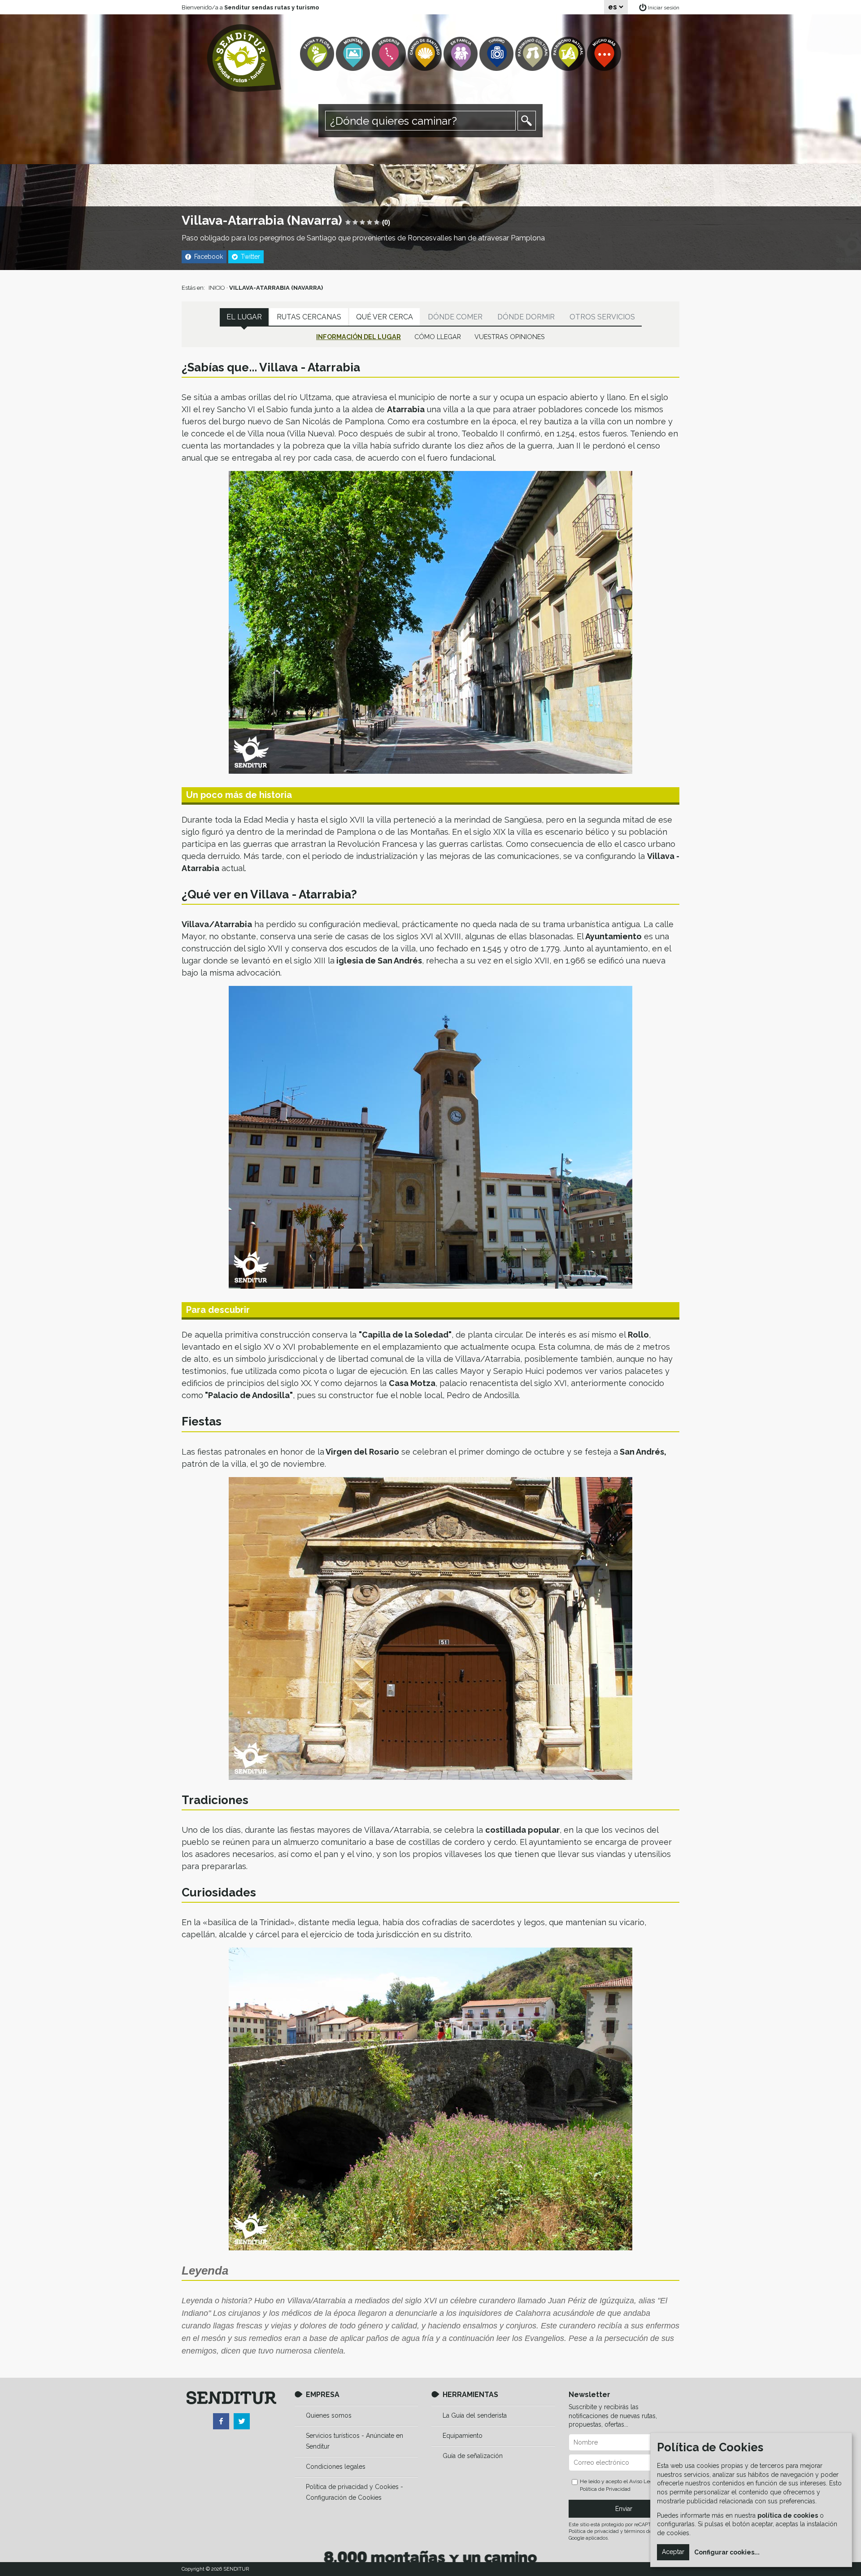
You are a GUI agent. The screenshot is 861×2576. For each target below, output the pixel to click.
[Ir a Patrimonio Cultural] (533, 54)
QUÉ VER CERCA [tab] (385, 317)
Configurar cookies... (727, 2552)
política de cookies (788, 2515)
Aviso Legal (643, 2481)
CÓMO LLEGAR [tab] (438, 337)
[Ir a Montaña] (354, 54)
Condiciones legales (336, 2467)
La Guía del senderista (475, 2415)
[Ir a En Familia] (461, 54)
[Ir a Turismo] (497, 54)
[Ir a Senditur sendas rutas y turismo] (244, 58)
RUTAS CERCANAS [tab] (309, 317)
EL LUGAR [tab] (244, 317)
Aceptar (673, 2552)
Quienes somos (329, 2415)
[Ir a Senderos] (390, 54)
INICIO (217, 288)
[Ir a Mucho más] (605, 54)
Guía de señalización (473, 2456)
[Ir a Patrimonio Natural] (569, 54)
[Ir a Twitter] (242, 2421)
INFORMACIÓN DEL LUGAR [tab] (359, 337)
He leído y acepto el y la (623, 2485)
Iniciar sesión (664, 8)
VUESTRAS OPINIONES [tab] (510, 337)
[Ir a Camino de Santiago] (426, 54)
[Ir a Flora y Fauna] (318, 54)
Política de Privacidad (605, 2489)
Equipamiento (463, 2436)
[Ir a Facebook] (221, 2421)
